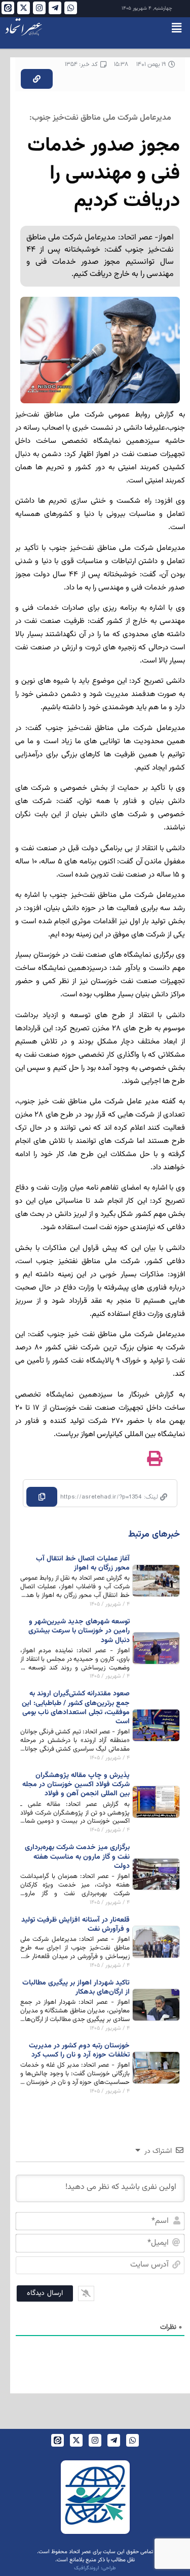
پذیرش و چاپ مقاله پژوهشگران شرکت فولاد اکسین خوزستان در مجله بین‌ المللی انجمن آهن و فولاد (76, 1785)
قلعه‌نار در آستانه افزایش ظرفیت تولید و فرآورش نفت (75, 1925)
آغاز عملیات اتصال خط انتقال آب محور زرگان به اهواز (83, 1563)
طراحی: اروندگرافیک (95, 2568)
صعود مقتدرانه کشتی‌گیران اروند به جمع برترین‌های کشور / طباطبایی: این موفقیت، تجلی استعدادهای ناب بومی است (76, 1708)
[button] (177, 28)
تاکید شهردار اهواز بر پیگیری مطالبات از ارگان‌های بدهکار (76, 1988)
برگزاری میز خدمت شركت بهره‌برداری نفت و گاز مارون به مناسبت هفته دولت (77, 1857)
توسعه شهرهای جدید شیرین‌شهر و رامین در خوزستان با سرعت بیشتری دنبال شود (79, 1631)
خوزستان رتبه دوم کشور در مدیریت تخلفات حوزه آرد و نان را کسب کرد (79, 2050)
